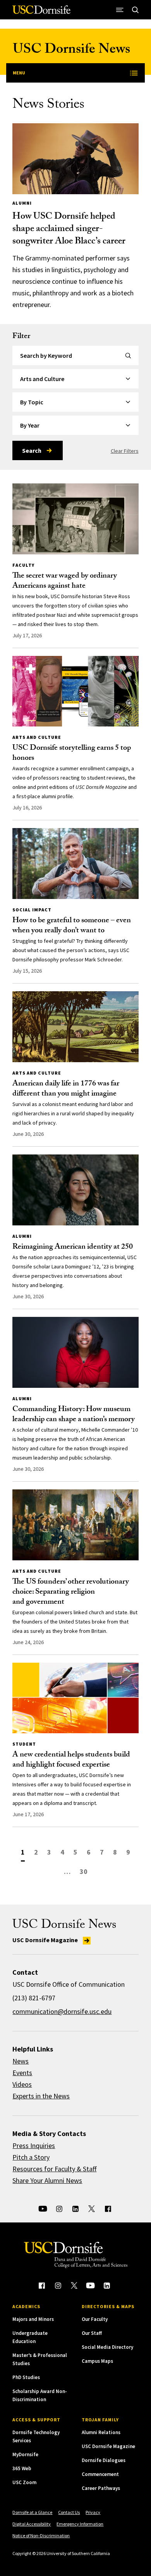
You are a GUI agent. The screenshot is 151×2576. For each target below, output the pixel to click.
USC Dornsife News (71, 51)
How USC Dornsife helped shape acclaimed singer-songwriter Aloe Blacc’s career (69, 230)
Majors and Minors (33, 2319)
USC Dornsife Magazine (46, 1940)
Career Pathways (101, 2488)
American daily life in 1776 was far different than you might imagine (66, 1089)
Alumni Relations (101, 2432)
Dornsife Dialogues (104, 2460)
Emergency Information (80, 2524)
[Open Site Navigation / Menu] (120, 10)
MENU (19, 73)
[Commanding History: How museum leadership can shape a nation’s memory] (75, 1352)
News (21, 2061)
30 (84, 1871)
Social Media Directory (107, 2347)
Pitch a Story (31, 2157)
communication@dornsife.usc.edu (62, 2011)
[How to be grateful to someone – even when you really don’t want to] (75, 864)
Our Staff (92, 2333)
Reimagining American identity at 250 (73, 1247)
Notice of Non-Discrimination (41, 2535)
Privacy (93, 2512)
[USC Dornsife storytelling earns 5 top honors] (75, 691)
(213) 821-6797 (34, 1998)
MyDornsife (25, 2454)
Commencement (100, 2474)
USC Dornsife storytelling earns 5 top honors (72, 754)
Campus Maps (97, 2361)
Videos (22, 2084)
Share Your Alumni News (47, 2180)
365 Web (22, 2468)
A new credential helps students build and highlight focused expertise (71, 1760)
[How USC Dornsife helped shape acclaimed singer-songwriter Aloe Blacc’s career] (75, 159)
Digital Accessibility (32, 2524)
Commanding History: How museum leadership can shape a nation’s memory (74, 1415)
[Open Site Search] (136, 10)
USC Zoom (24, 2482)
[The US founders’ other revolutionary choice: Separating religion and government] (75, 1525)
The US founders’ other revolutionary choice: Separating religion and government (71, 1593)
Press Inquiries (34, 2146)
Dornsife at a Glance (32, 2512)
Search (32, 450)
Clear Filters (125, 451)
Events (22, 2073)
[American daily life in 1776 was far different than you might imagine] (75, 1027)
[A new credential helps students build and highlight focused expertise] (75, 1698)
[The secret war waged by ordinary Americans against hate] (75, 519)
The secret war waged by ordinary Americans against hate (65, 581)
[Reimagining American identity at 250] (75, 1190)
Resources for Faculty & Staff (54, 2169)
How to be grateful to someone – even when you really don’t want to (72, 926)
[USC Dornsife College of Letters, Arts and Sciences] (41, 13)
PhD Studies (26, 2377)
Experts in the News (41, 2096)
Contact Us (69, 2512)
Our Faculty (95, 2319)
